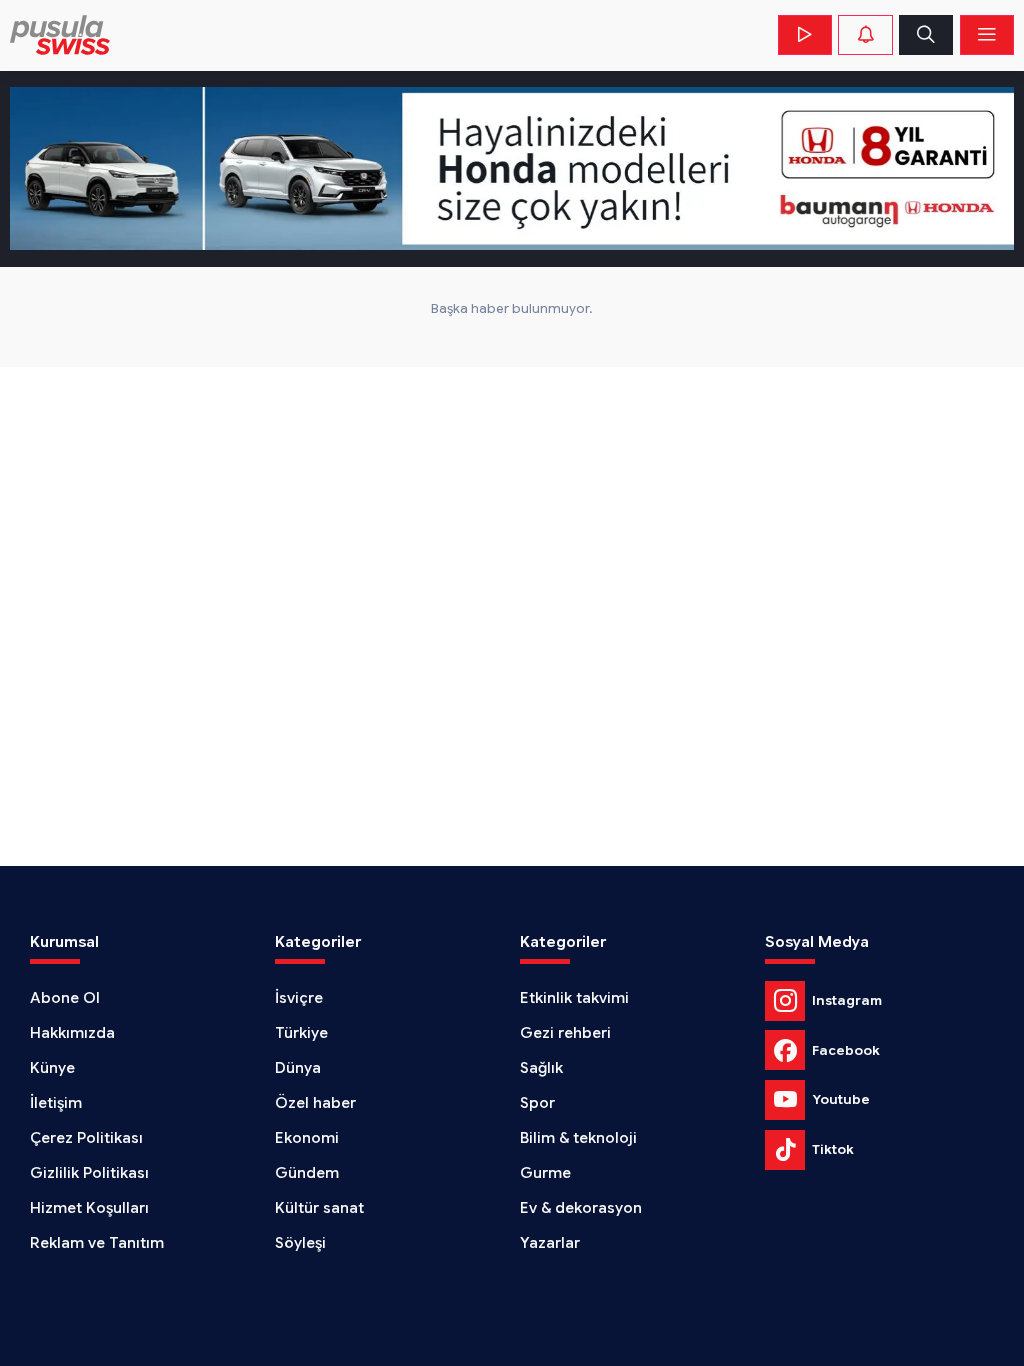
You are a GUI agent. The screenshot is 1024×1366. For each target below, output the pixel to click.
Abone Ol (65, 998)
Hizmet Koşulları (89, 1208)
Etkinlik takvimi (574, 998)
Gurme (545, 1173)
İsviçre (299, 998)
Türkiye (301, 1033)
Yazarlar (550, 1243)
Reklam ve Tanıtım (97, 1243)
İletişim (56, 1103)
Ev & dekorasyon (581, 1208)
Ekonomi (307, 1138)
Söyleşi (300, 1243)
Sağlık (541, 1068)
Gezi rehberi (565, 1033)
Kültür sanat (319, 1208)
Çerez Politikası (86, 1138)
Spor (537, 1103)
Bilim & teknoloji (578, 1138)
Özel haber (315, 1103)
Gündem (307, 1173)
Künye (52, 1068)
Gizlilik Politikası (89, 1173)
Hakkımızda (72, 1033)
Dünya (298, 1068)
